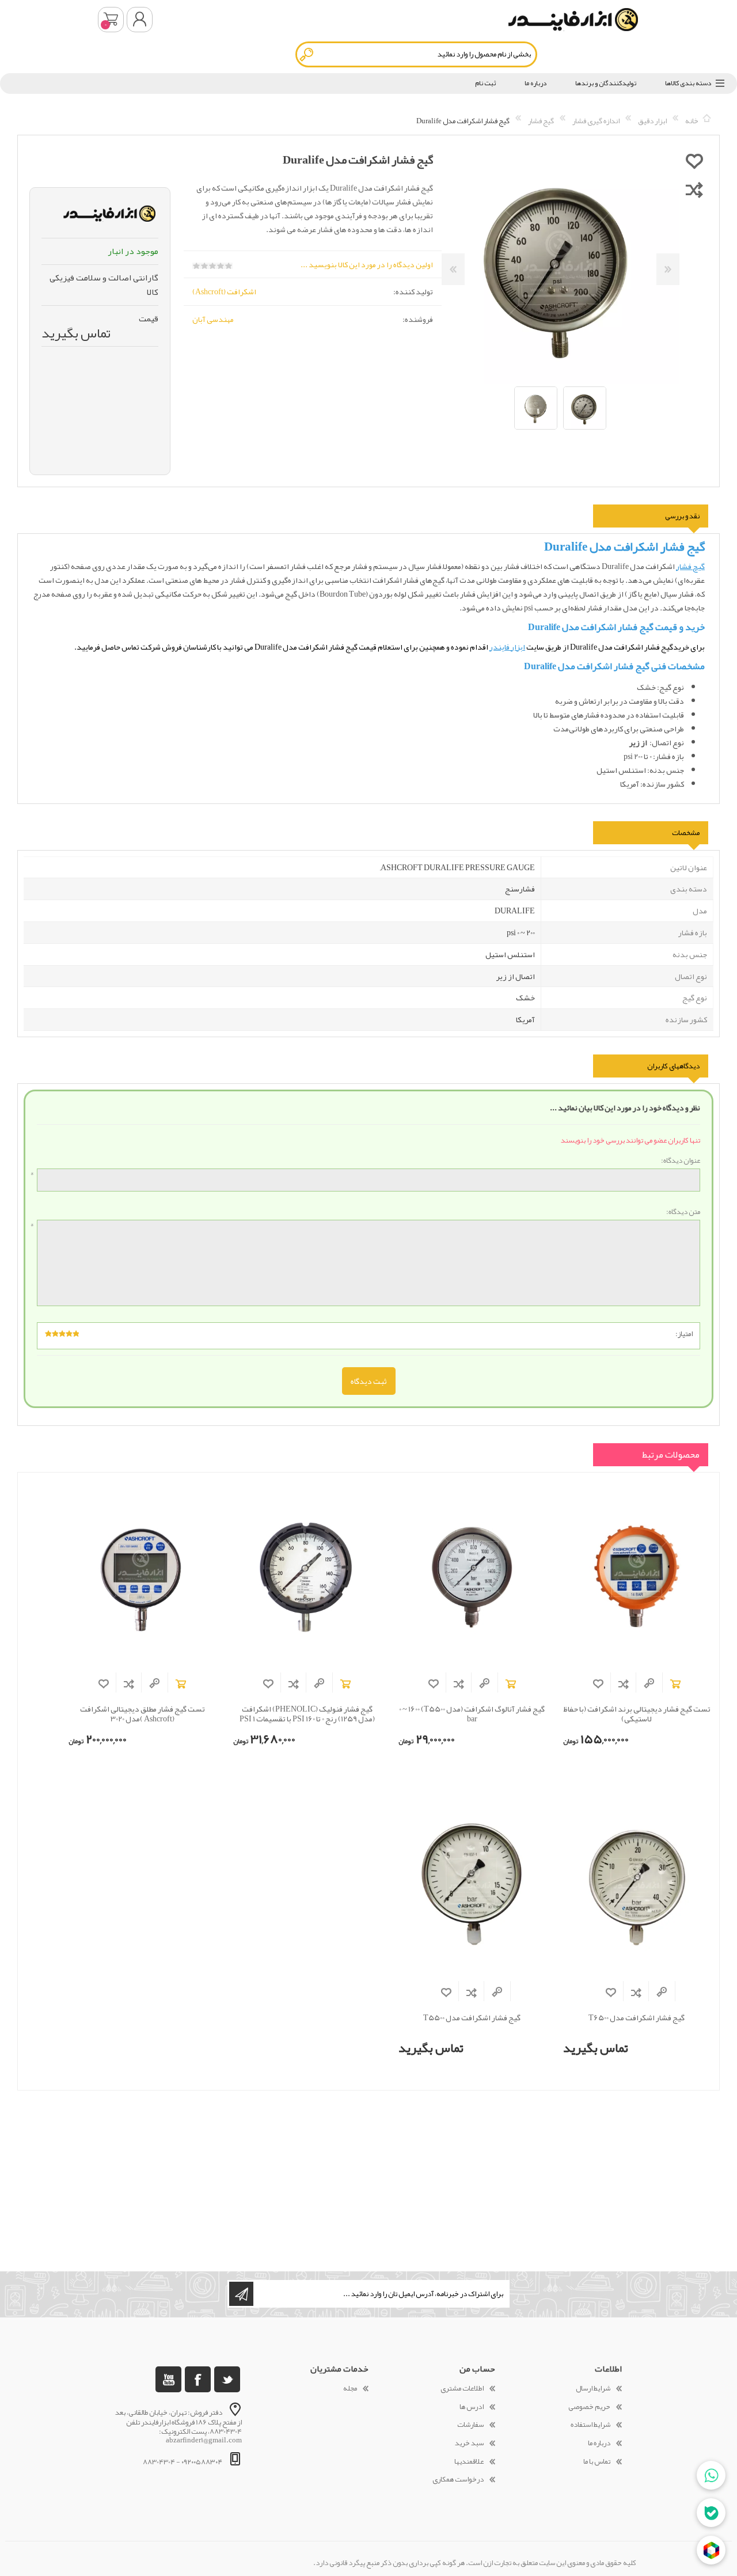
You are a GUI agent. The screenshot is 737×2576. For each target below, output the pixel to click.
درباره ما (599, 2443)
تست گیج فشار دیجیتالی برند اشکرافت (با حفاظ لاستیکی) (637, 1714)
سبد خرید (111, 20)
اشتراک (241, 2294)
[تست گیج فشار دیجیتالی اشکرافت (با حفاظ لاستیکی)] (637, 1576)
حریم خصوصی (589, 2407)
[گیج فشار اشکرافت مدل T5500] (472, 1885)
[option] (585, 408)
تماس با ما (597, 2461)
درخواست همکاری (458, 2479)
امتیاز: (684, 1334)
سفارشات (470, 2425)
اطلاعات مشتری (462, 2388)
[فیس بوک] (198, 2379)
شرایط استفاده (590, 2425)
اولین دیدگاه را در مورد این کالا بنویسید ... (367, 264)
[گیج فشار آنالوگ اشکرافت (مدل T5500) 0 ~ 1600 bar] (472, 1576)
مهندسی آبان (213, 319)
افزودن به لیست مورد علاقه (598, 1684)
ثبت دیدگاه (369, 1381)
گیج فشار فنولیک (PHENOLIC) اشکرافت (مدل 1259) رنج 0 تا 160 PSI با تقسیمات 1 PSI (307, 1714)
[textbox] (416, 54)
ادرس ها (472, 2407)
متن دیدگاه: (683, 1212)
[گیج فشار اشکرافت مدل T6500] (637, 1885)
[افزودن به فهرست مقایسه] (694, 189)
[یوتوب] (168, 2379)
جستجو (307, 54)
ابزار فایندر (507, 647)
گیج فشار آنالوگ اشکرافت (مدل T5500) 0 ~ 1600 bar (472, 1714)
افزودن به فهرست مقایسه (624, 1684)
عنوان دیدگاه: (681, 1161)
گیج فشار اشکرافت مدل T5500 (472, 2018)
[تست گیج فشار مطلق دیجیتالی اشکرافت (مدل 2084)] (142, 1576)
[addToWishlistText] (694, 161)
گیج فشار (690, 566)
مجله (350, 2388)
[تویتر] (227, 2379)
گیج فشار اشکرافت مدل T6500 (637, 2018)
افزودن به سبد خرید (675, 1684)
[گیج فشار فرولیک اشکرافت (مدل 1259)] (307, 1576)
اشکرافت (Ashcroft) (224, 291)
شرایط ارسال (593, 2388)
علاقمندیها (469, 2461)
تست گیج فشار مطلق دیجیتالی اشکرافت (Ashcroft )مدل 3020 (143, 1714)
